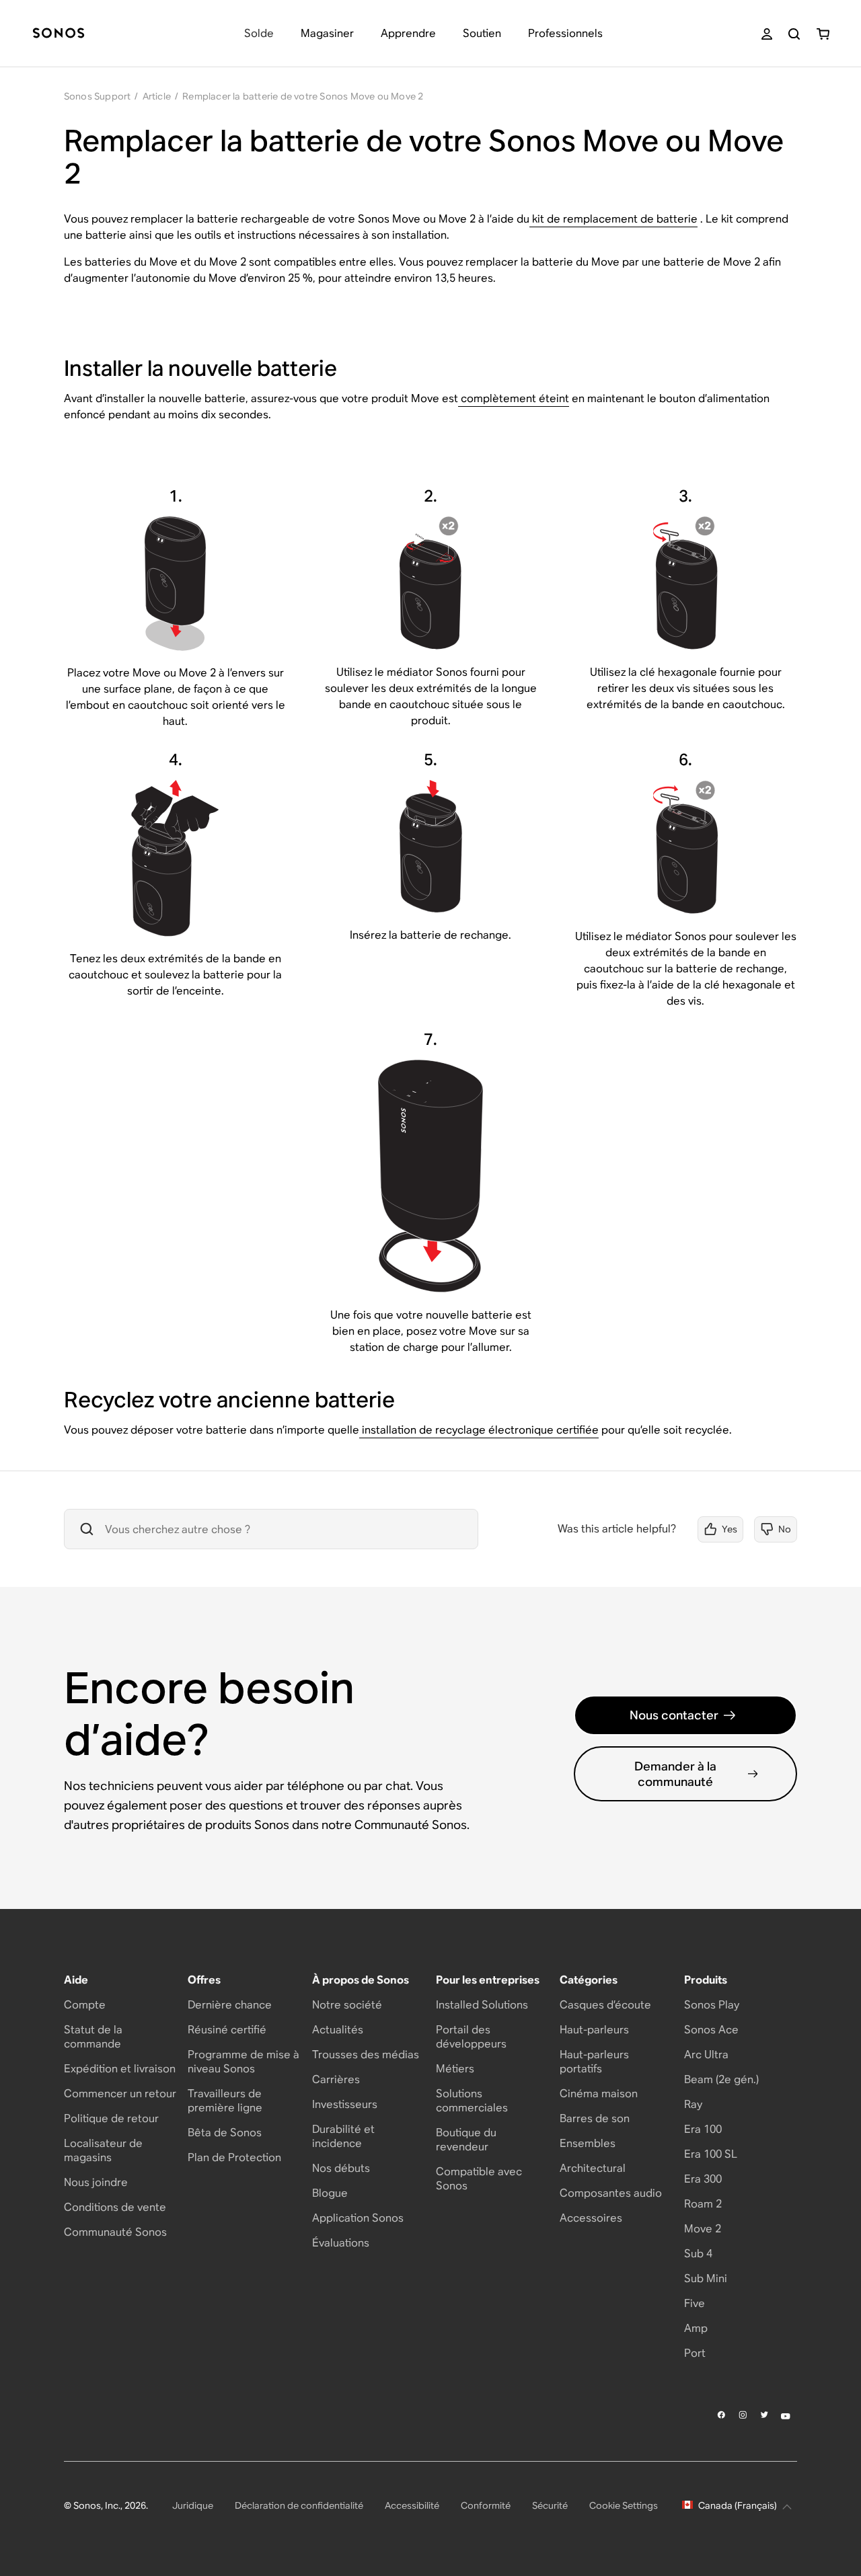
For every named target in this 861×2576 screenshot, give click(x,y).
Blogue (330, 2193)
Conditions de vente (115, 2207)
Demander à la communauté (675, 1774)
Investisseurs (345, 2104)
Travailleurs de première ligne (225, 2101)
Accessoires (591, 2218)
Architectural (593, 2168)
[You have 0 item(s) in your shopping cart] (823, 34)
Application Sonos (358, 2218)
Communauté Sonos (115, 2232)
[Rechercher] (794, 34)
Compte (85, 2005)
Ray (693, 2104)
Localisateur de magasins (103, 2150)
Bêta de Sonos (225, 2133)
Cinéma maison (599, 2094)
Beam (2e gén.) (721, 2079)
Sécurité (550, 2505)
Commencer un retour (120, 2094)
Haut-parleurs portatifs (594, 2062)
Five (695, 2303)
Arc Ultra (706, 2055)
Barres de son (595, 2118)
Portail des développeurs (471, 2037)
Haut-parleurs (594, 2030)
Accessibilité (412, 2505)
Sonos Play (712, 2005)
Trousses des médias (366, 2055)
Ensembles (588, 2143)
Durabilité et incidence (343, 2136)
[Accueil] (59, 34)
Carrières (336, 2079)
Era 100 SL (711, 2154)
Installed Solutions (482, 2005)
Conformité (486, 2505)
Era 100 (703, 2129)
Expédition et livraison (120, 2069)
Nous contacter (674, 1715)
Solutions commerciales (472, 2101)
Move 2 (703, 2229)
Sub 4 (698, 2254)
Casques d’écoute (605, 2005)
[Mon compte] (767, 34)
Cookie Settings (624, 2505)
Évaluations (341, 2243)
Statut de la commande (93, 2037)
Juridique (193, 2505)
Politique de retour (111, 2118)
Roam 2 (703, 2204)
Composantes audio (611, 2193)
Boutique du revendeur (466, 2140)
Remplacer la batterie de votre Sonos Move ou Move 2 (303, 96)
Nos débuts (341, 2168)
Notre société (347, 2005)
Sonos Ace (711, 2030)
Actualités (338, 2030)
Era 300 (703, 2179)
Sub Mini (706, 2278)
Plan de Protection (234, 2157)
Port (695, 2353)
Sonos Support (98, 96)
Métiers (455, 2069)
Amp (696, 2328)
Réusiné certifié (227, 2030)
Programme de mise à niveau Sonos (244, 2062)
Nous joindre (96, 2182)
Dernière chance (230, 2005)
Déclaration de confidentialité (299, 2505)
